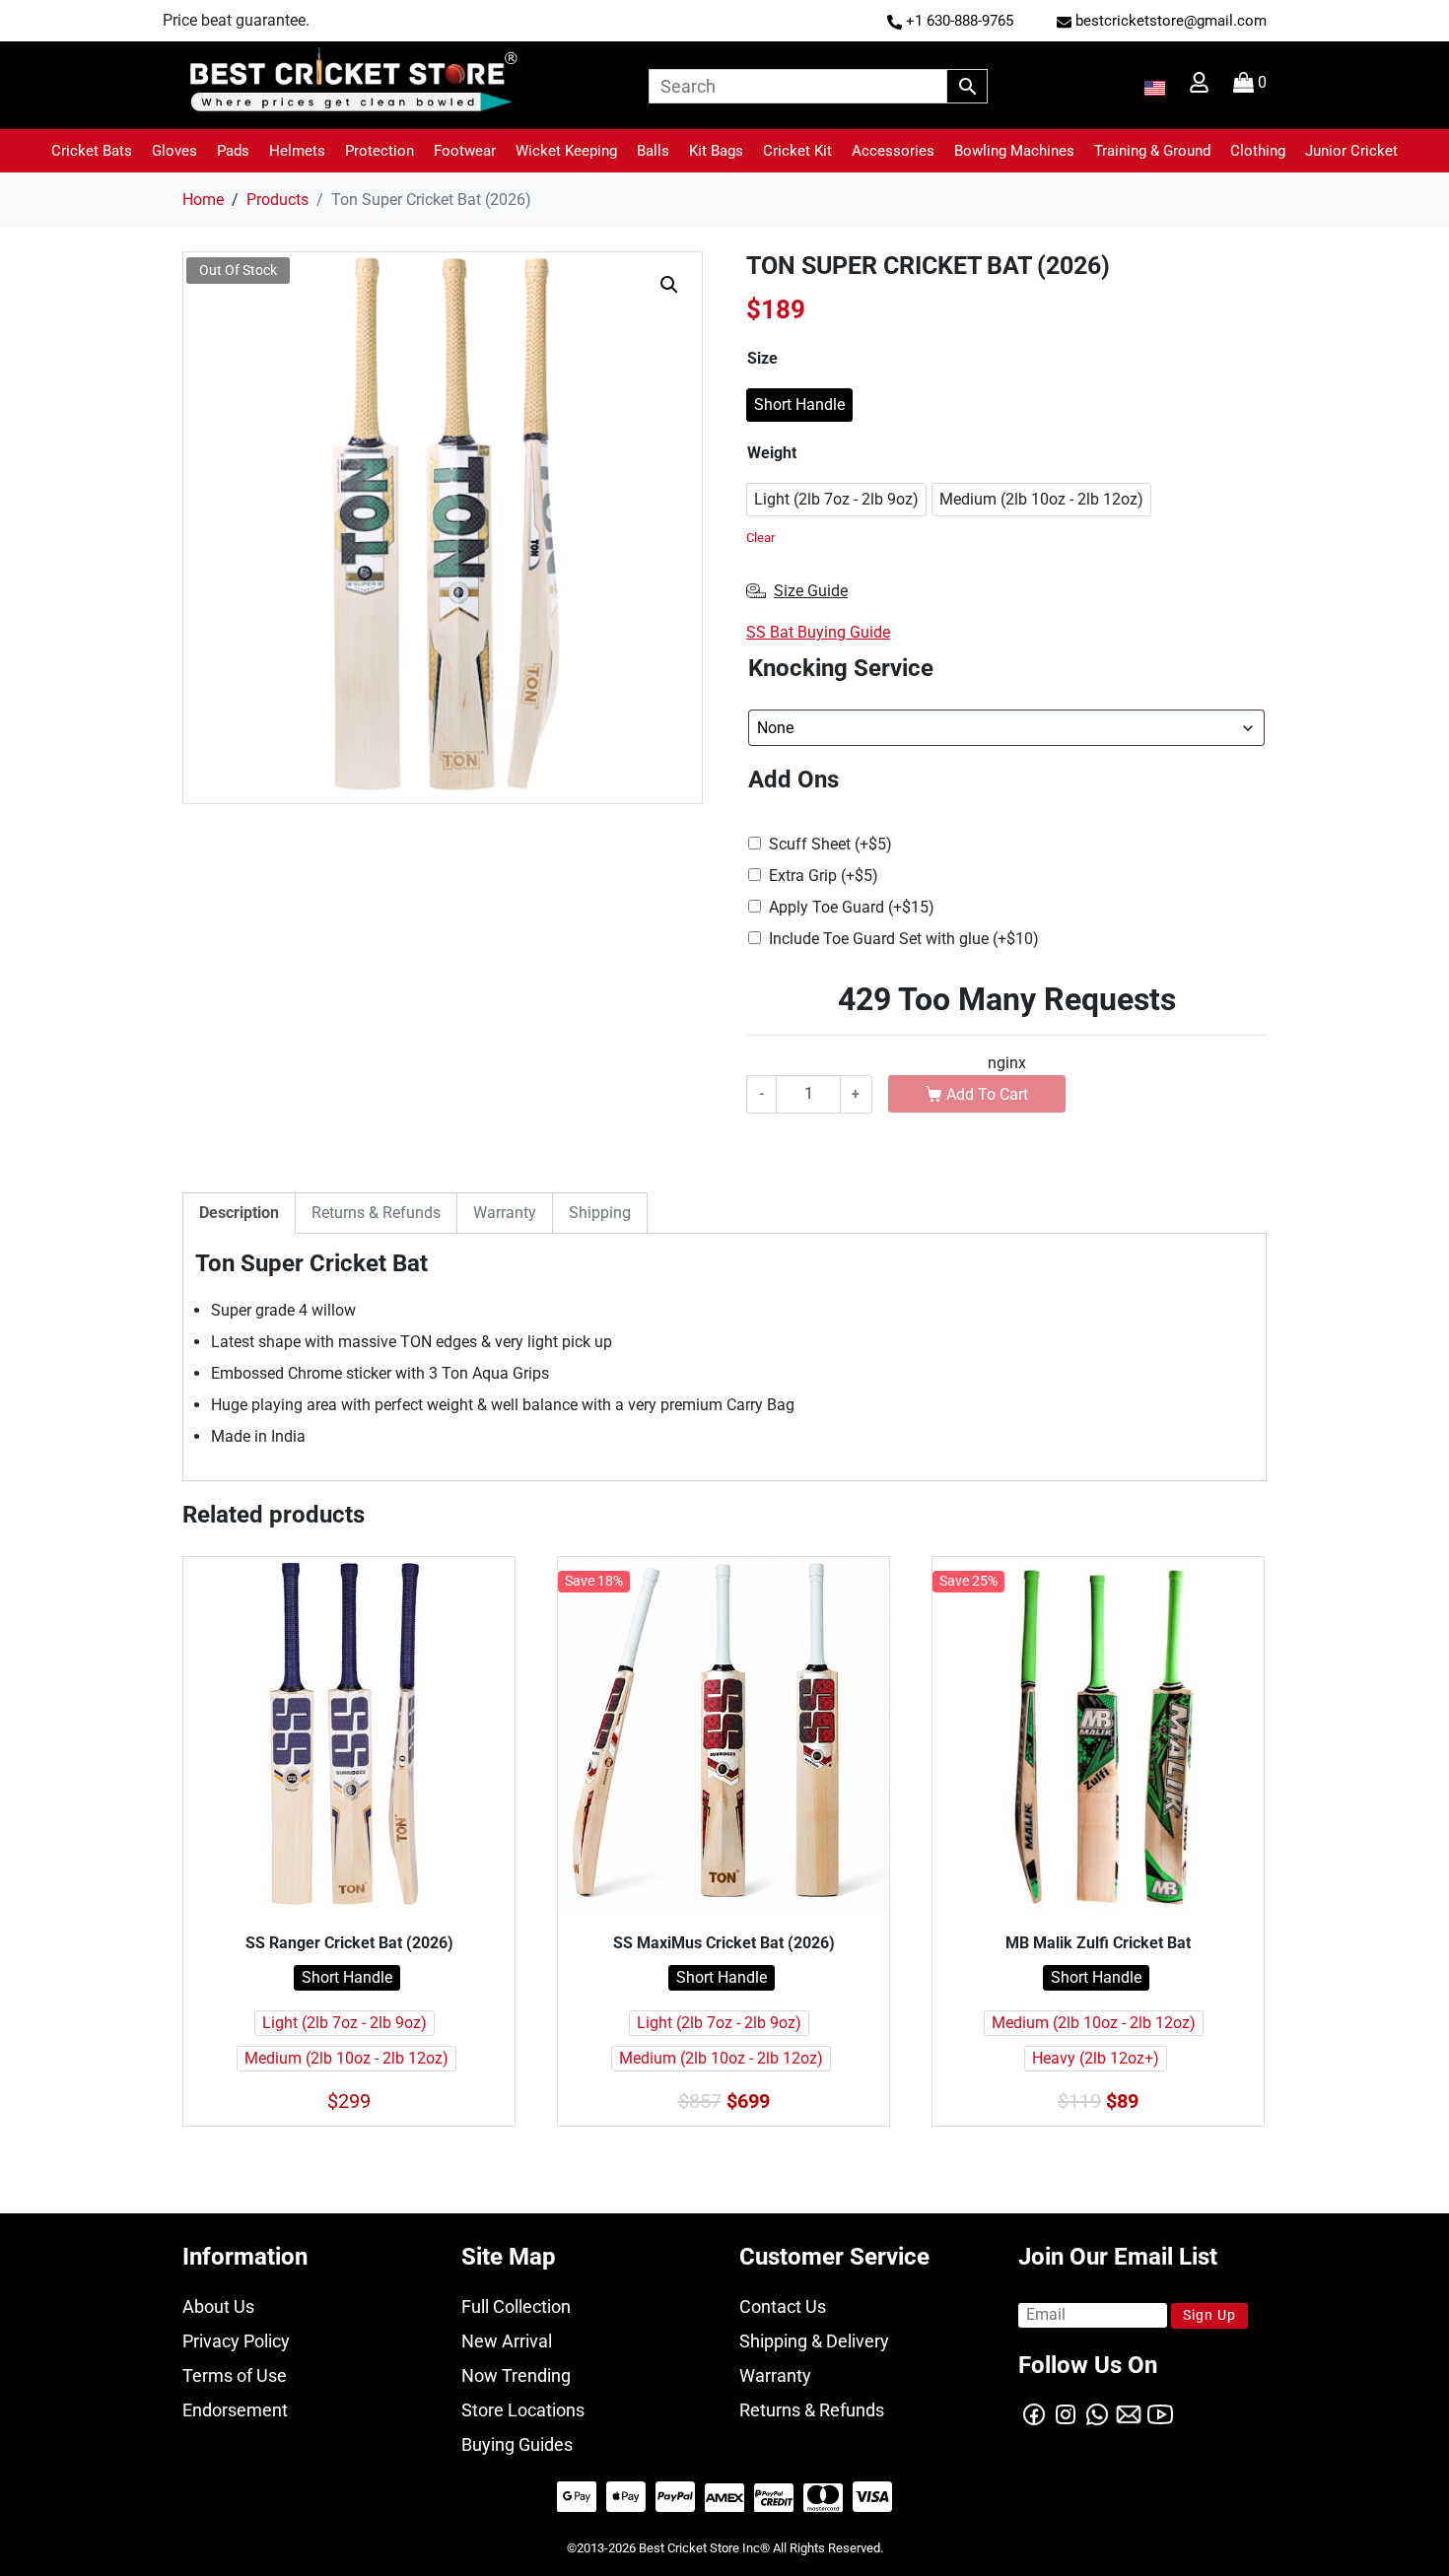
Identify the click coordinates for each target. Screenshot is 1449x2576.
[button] (92, 151)
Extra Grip (824, 876)
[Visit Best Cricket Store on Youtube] (1160, 2413)
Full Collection (516, 2306)
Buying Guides (517, 2444)
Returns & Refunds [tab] (376, 1213)
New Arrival (507, 2341)
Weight (772, 453)
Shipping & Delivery (814, 2341)
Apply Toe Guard (852, 907)
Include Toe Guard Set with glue (904, 939)
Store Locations (523, 2410)
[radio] (799, 405)
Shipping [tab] (600, 1213)
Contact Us (783, 2306)
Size (762, 358)
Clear (760, 538)
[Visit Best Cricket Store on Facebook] (1034, 2413)
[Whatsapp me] (1097, 2413)
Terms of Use (235, 2375)
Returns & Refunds (812, 2410)
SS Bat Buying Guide (818, 632)
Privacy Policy (236, 2341)
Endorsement (235, 2410)
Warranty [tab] (505, 1213)
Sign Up (1209, 2315)
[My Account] (1201, 87)
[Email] (1129, 2413)
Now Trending (516, 2375)
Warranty (775, 2375)
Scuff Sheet (830, 844)
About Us (218, 2306)
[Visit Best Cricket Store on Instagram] (1066, 2413)
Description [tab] (239, 1213)
